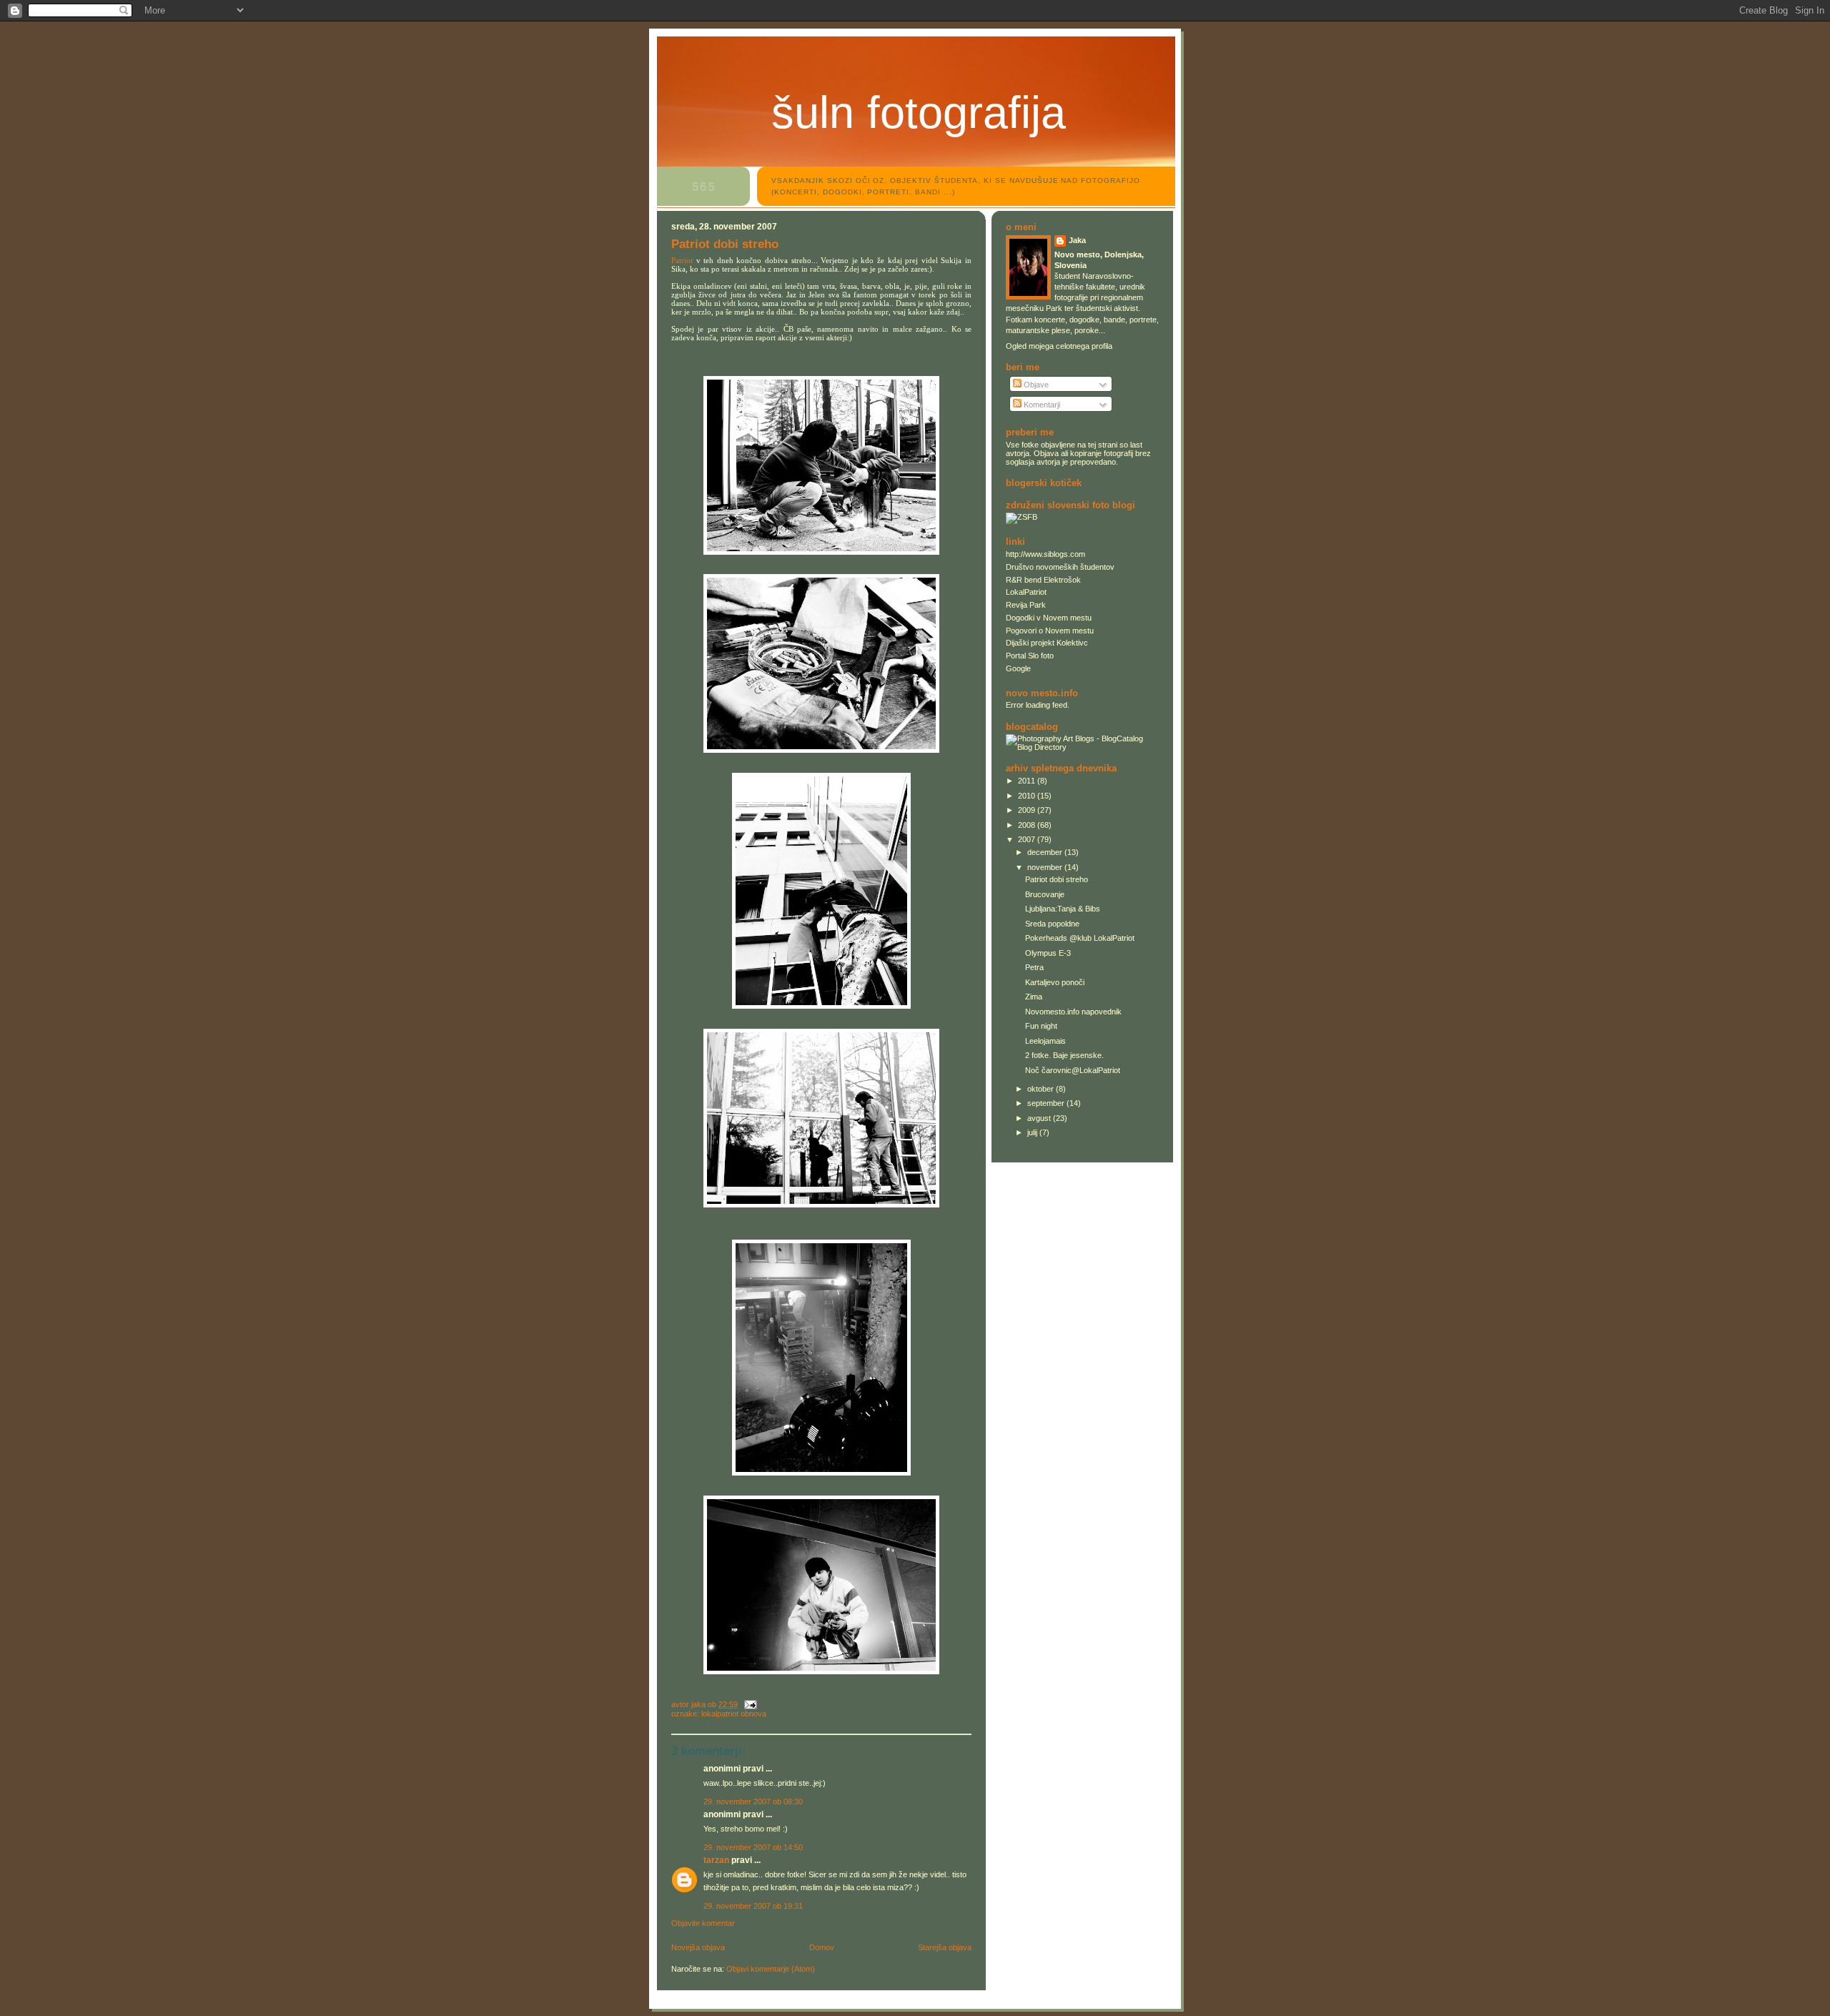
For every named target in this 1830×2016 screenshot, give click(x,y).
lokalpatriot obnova (734, 1714)
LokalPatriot (1026, 592)
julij (1033, 1132)
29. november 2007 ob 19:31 (753, 1906)
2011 (1028, 781)
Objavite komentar (703, 1923)
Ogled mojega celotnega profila (1059, 346)
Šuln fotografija (919, 112)
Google (1018, 668)
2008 (1028, 825)
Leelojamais (1045, 1041)
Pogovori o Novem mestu (1050, 631)
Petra (1034, 967)
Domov (822, 1947)
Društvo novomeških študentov (1060, 567)
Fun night (1041, 1026)
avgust (1040, 1118)
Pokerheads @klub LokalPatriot (1080, 938)
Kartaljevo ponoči (1055, 982)
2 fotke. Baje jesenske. (1064, 1055)
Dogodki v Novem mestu (1049, 618)
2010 (1028, 796)
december (1046, 852)
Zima (1034, 997)
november (1046, 867)
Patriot (682, 260)
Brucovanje (1045, 894)
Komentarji (1041, 405)
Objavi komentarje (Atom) (771, 1969)
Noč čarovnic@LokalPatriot (1073, 1070)
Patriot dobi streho (1057, 879)
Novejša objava (698, 1947)
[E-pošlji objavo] (750, 1704)
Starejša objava (945, 1947)
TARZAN (716, 1860)
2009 (1028, 810)
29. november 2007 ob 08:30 (753, 1802)
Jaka (1077, 240)
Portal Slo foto (1030, 656)
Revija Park (1026, 605)
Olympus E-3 (1048, 953)
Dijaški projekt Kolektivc (1047, 643)
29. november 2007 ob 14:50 (753, 1847)
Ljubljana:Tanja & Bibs (1063, 909)
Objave (1035, 385)
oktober (1042, 1089)
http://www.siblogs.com (1045, 554)
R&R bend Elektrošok (1043, 580)
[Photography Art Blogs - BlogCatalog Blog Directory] (1082, 747)
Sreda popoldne (1052, 924)
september (1047, 1103)
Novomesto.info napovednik (1073, 1012)
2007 (1028, 839)
